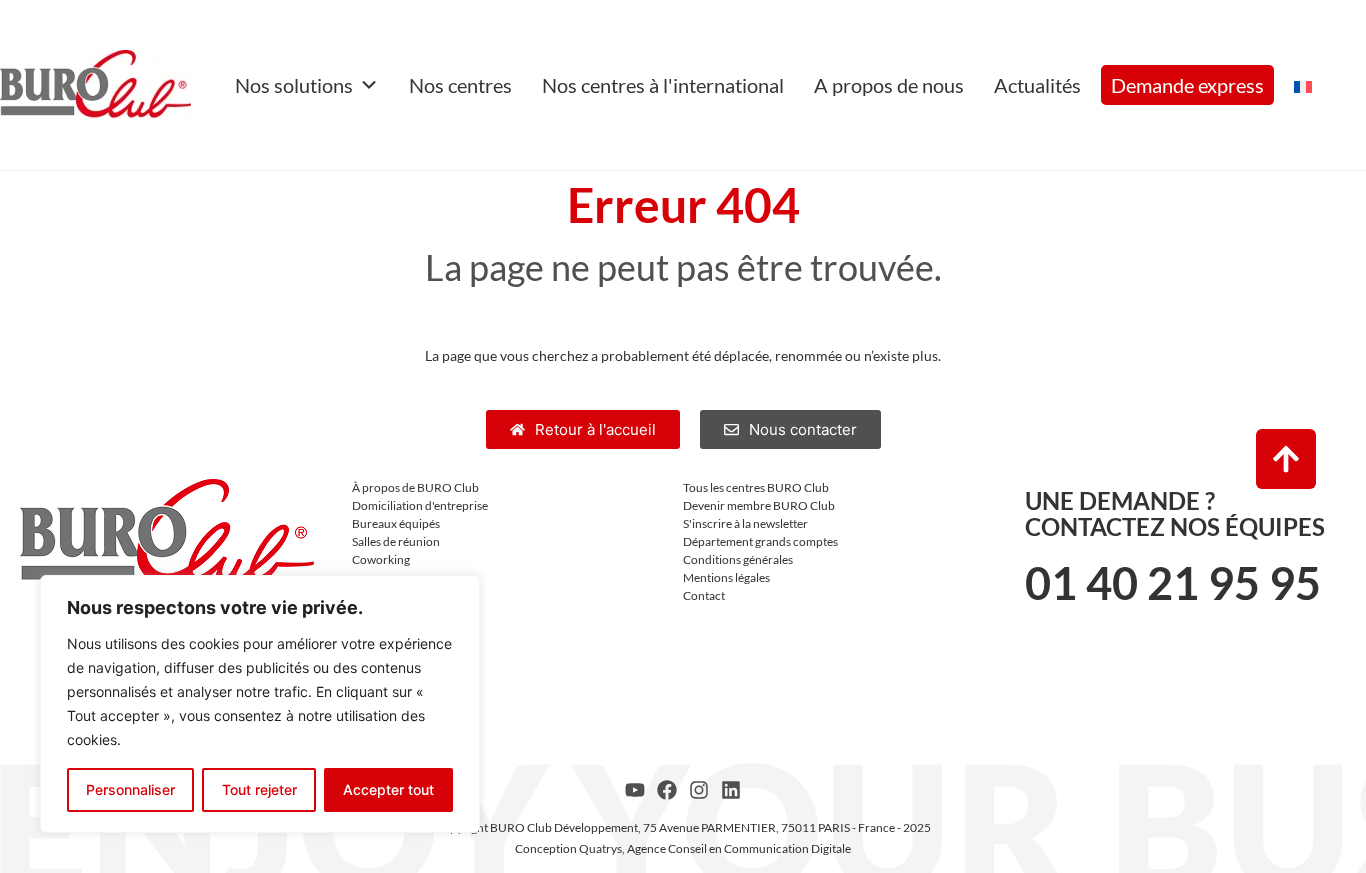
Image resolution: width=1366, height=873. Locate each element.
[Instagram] (699, 790)
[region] (260, 704)
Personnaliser (130, 789)
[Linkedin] (731, 790)
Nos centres (460, 85)
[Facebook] (667, 790)
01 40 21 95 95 (1173, 583)
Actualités (1037, 85)
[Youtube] (635, 790)
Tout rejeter (259, 789)
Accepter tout (388, 789)
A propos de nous (889, 85)
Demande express (1187, 85)
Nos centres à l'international (663, 85)
